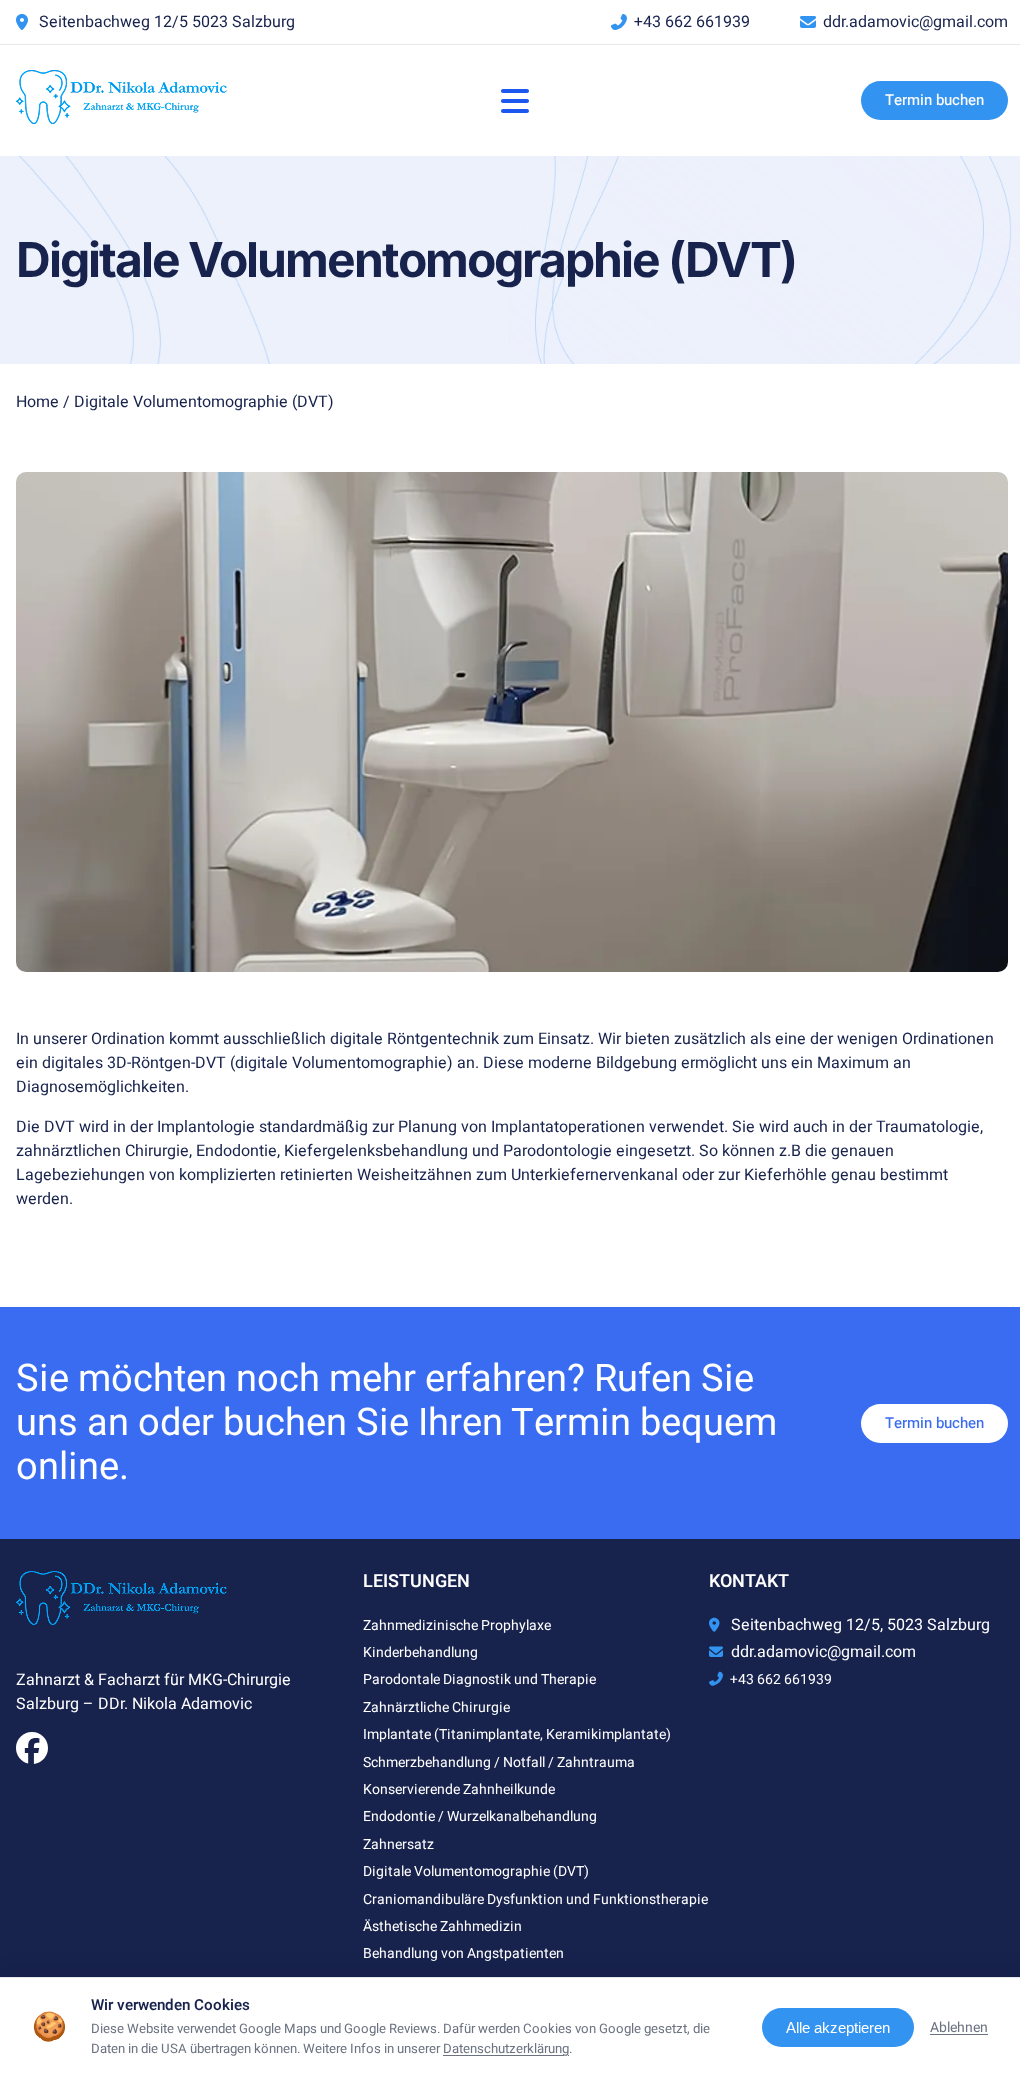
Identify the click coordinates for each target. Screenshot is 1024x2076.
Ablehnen (959, 2027)
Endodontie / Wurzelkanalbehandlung (480, 1816)
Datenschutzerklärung (506, 2049)
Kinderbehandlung (420, 1652)
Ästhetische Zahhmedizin (442, 1926)
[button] (515, 101)
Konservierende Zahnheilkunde (459, 1789)
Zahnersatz (398, 1844)
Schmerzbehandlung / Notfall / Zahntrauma (499, 1762)
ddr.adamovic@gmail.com (915, 22)
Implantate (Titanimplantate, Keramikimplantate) (517, 1734)
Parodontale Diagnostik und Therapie (479, 1679)
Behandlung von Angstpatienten (463, 1953)
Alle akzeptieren (838, 2027)
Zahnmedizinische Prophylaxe (457, 1625)
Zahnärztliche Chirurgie (436, 1707)
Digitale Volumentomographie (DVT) (476, 1871)
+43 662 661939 (692, 22)
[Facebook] (32, 1755)
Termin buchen (934, 100)
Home (37, 402)
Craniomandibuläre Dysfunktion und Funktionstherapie (535, 1899)
